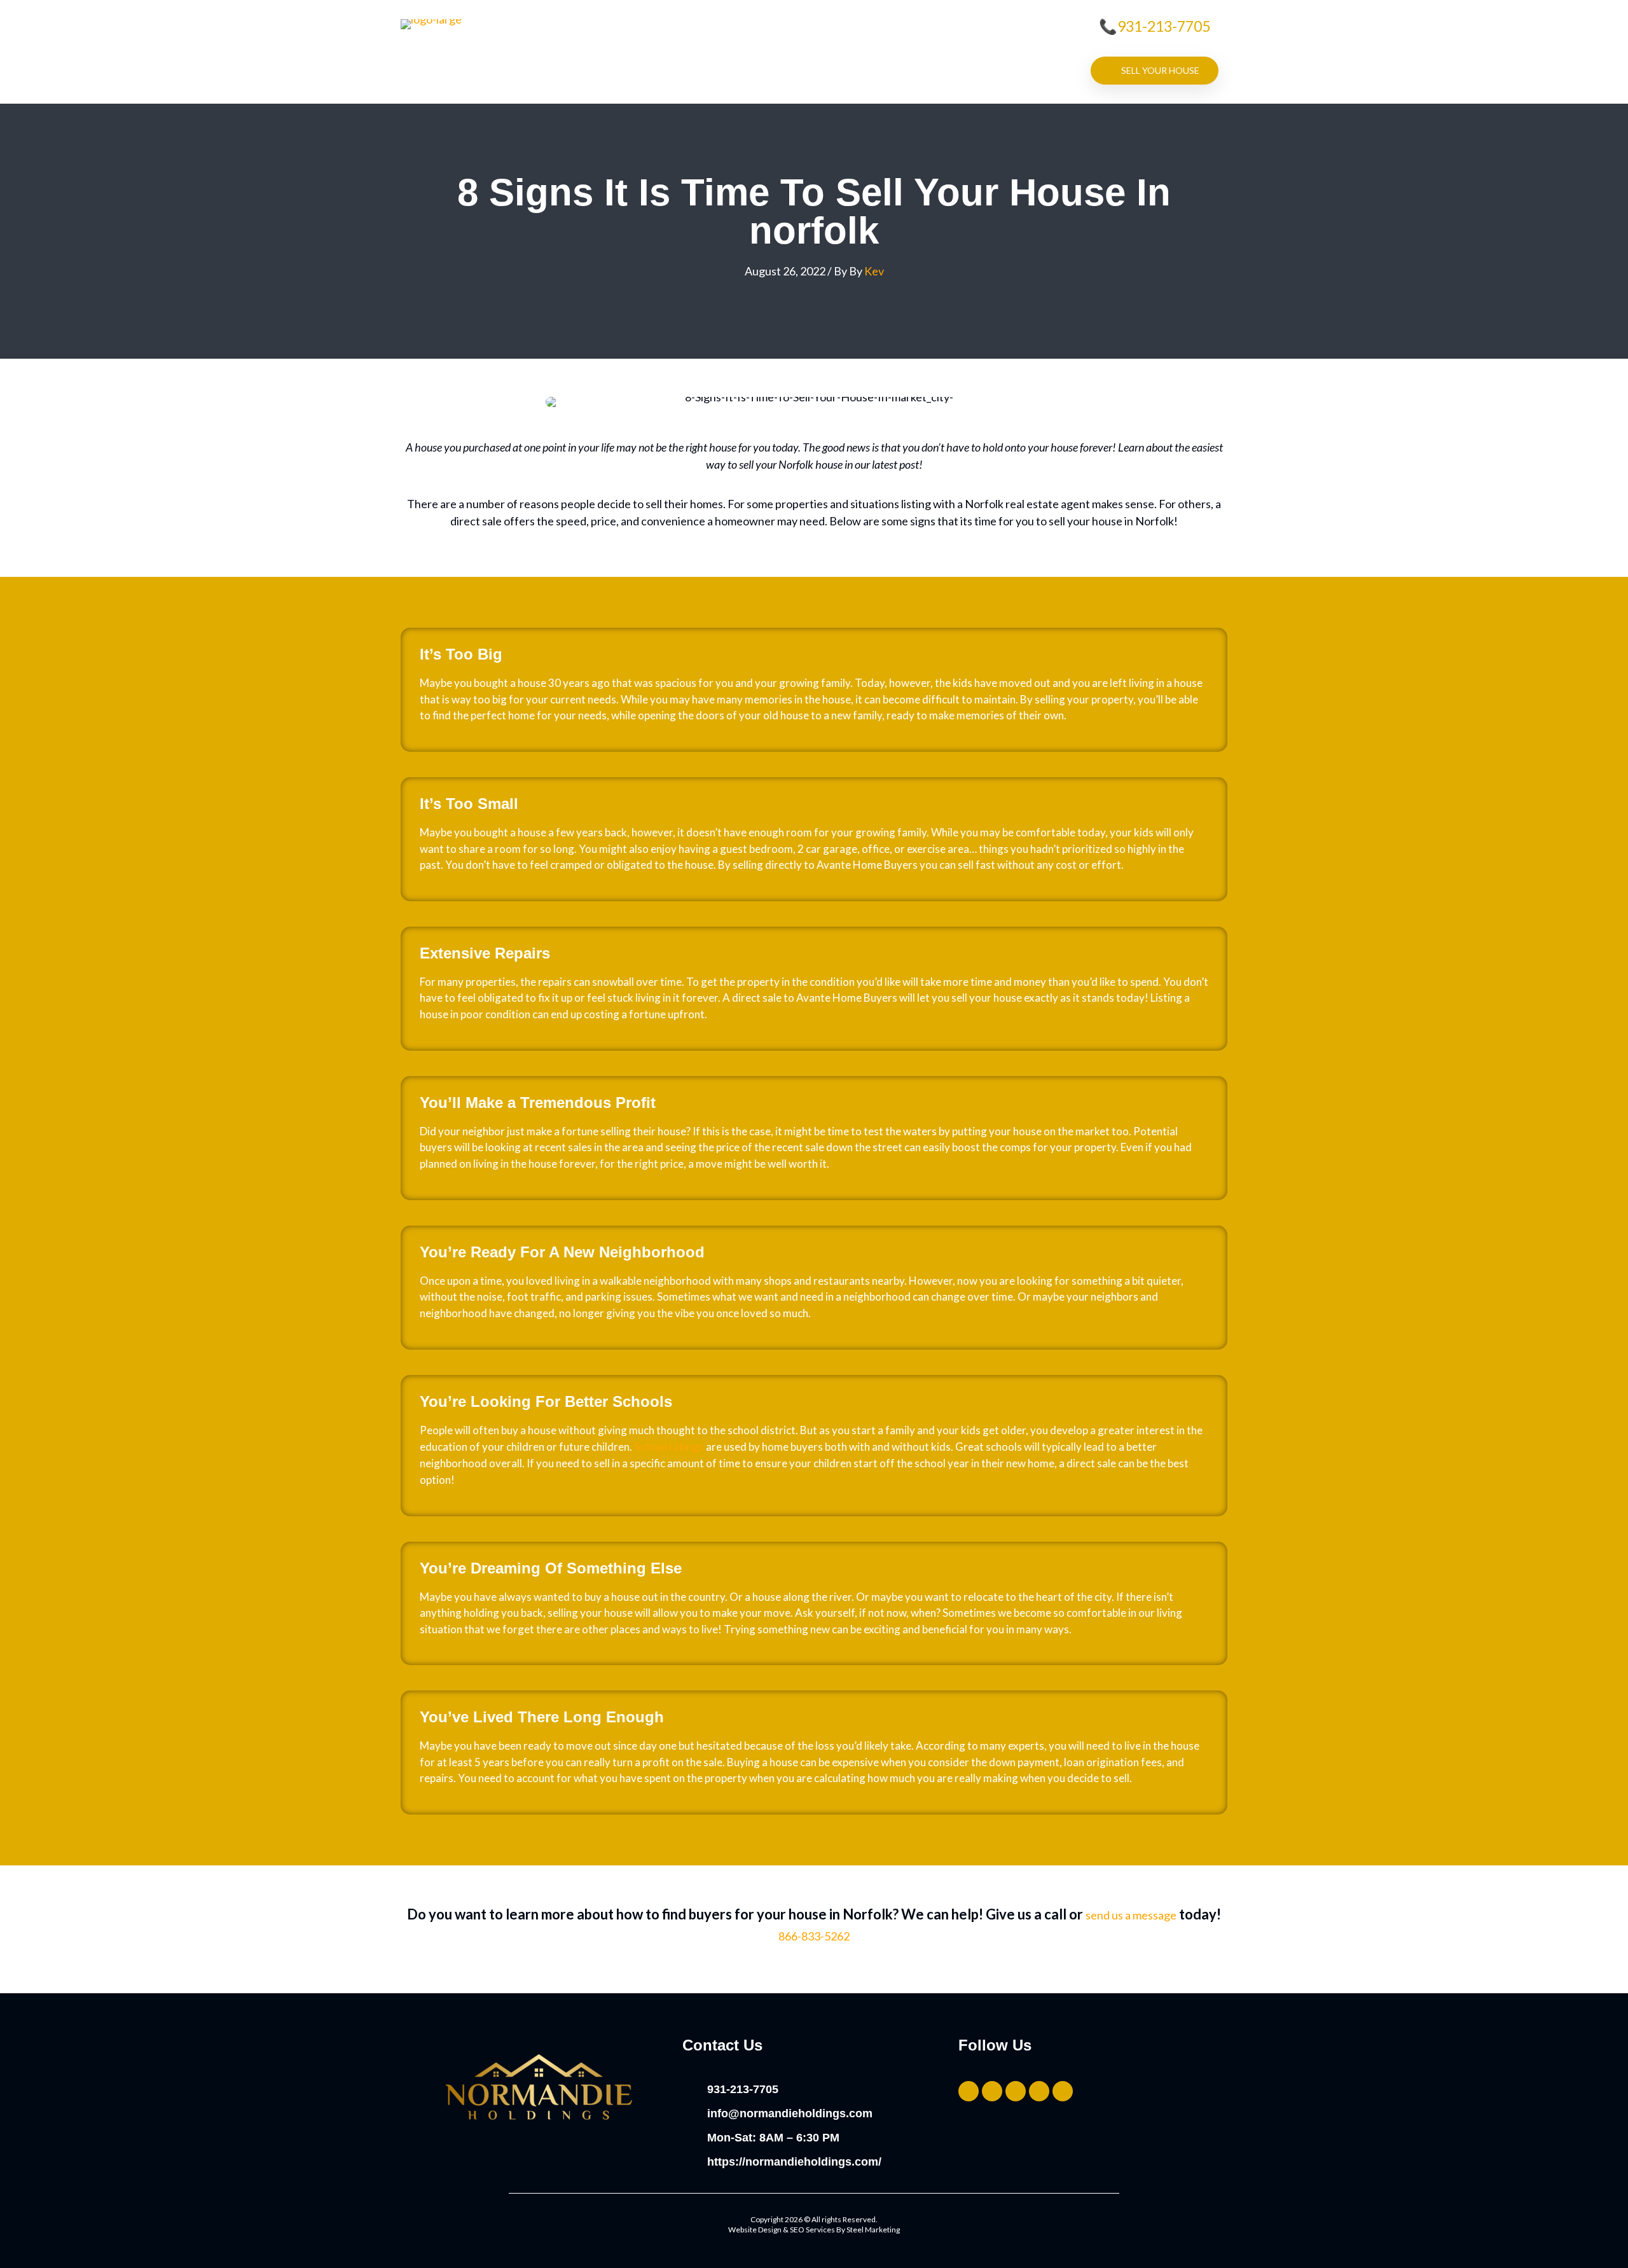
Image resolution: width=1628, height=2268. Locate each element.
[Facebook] (1016, 2091)
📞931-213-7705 (1155, 26)
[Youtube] (1063, 2091)
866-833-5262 (814, 1936)
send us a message (1131, 1915)
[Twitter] (969, 2091)
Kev (874, 271)
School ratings (669, 1446)
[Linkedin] (1039, 2091)
